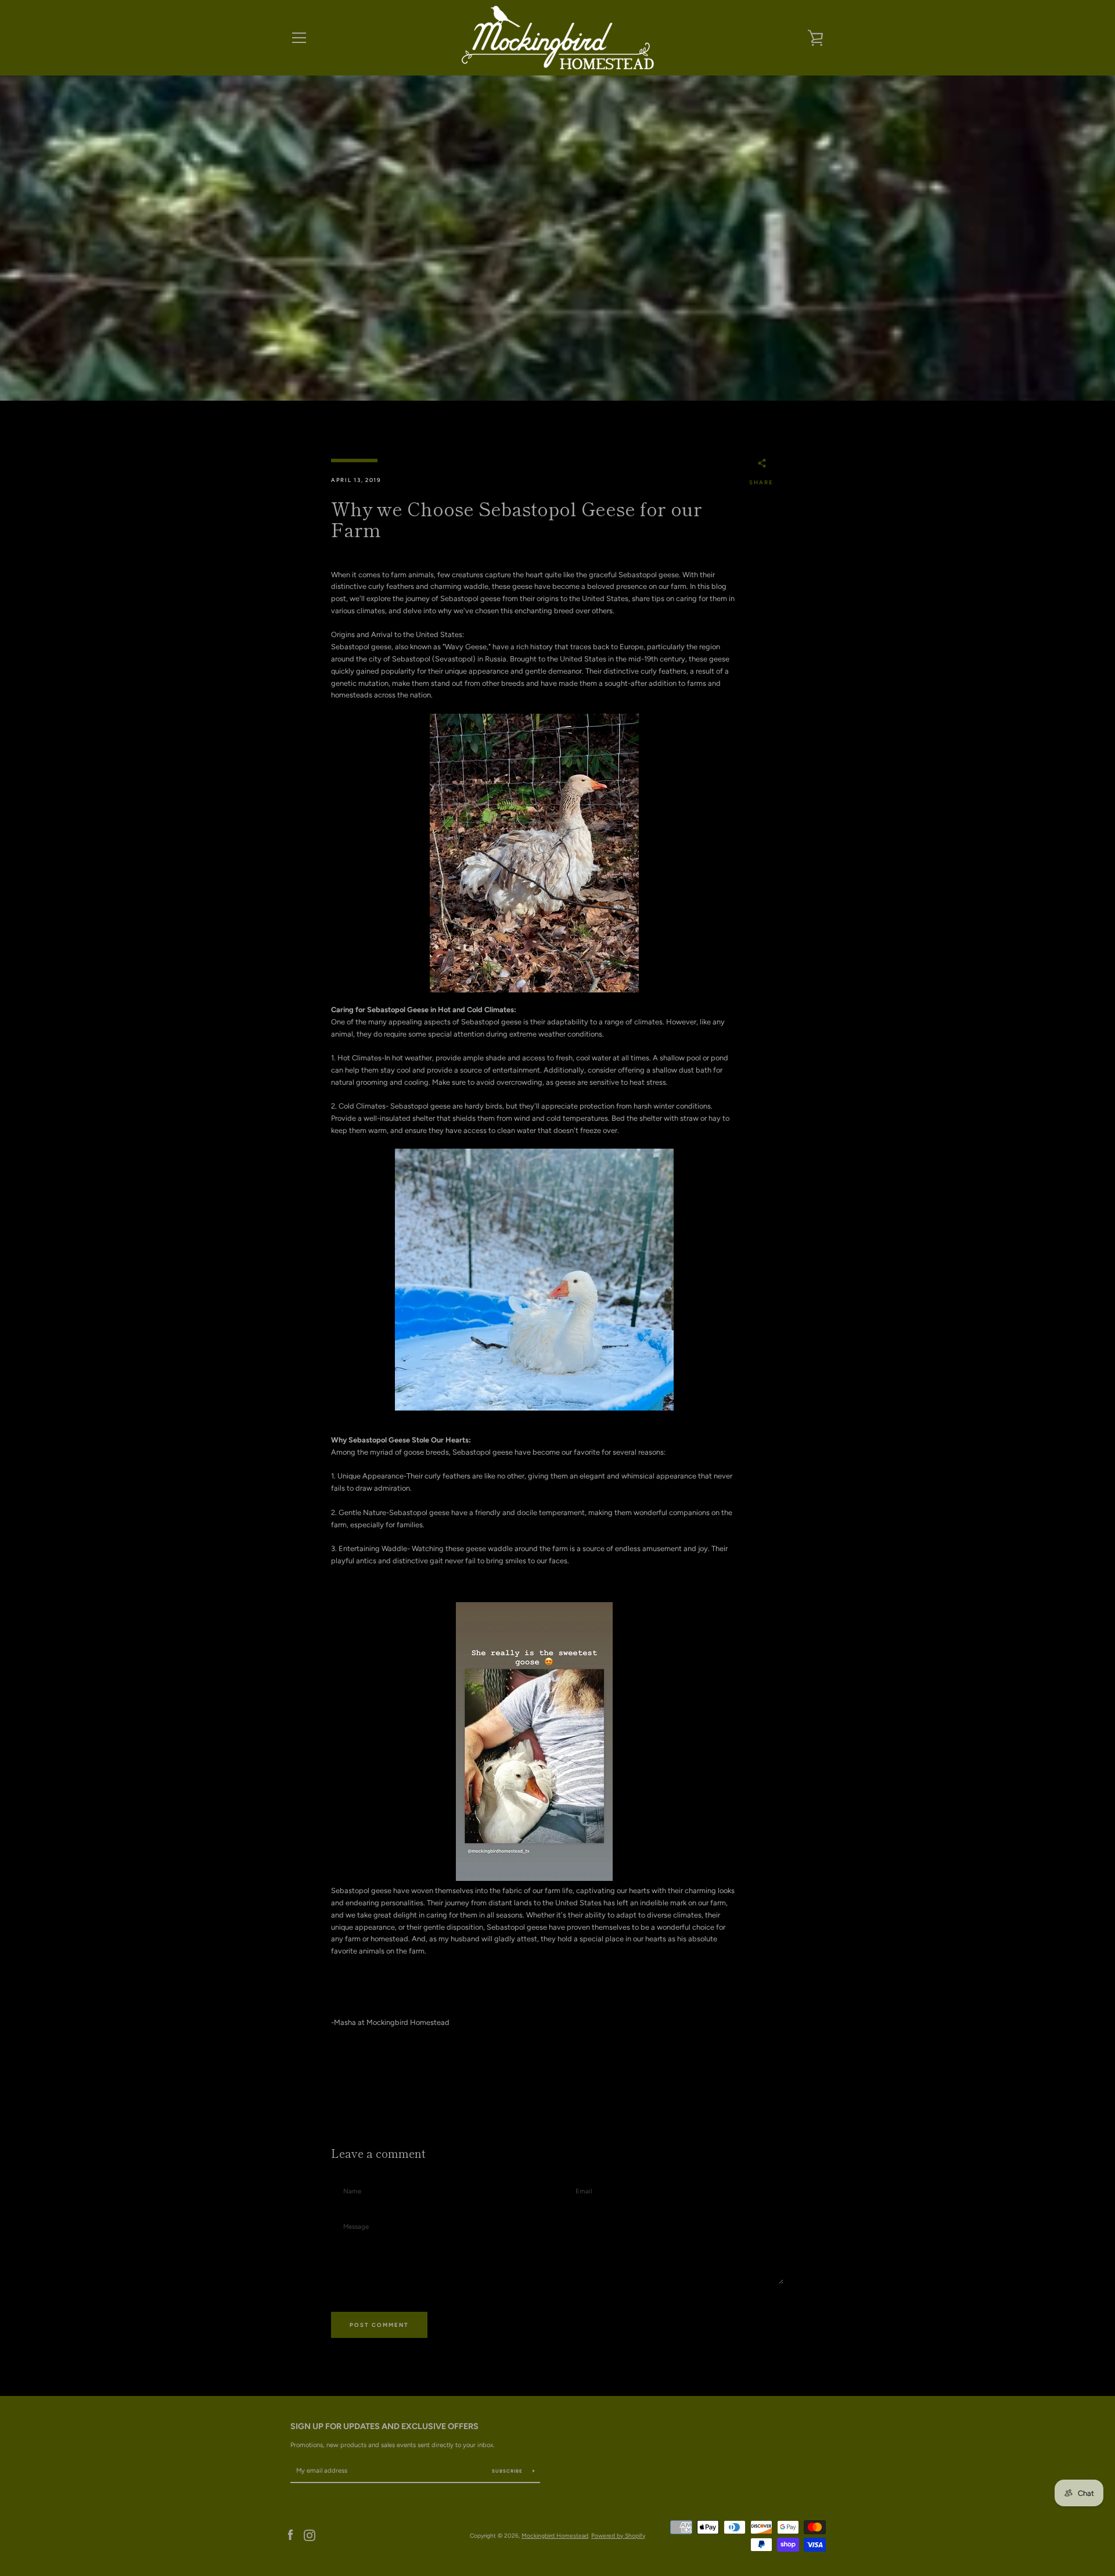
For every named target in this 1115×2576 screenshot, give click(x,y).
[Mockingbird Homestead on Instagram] (310, 2535)
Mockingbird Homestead (555, 2536)
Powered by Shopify (618, 2536)
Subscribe (508, 2471)
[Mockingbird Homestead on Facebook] (290, 2535)
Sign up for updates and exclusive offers (384, 2426)
